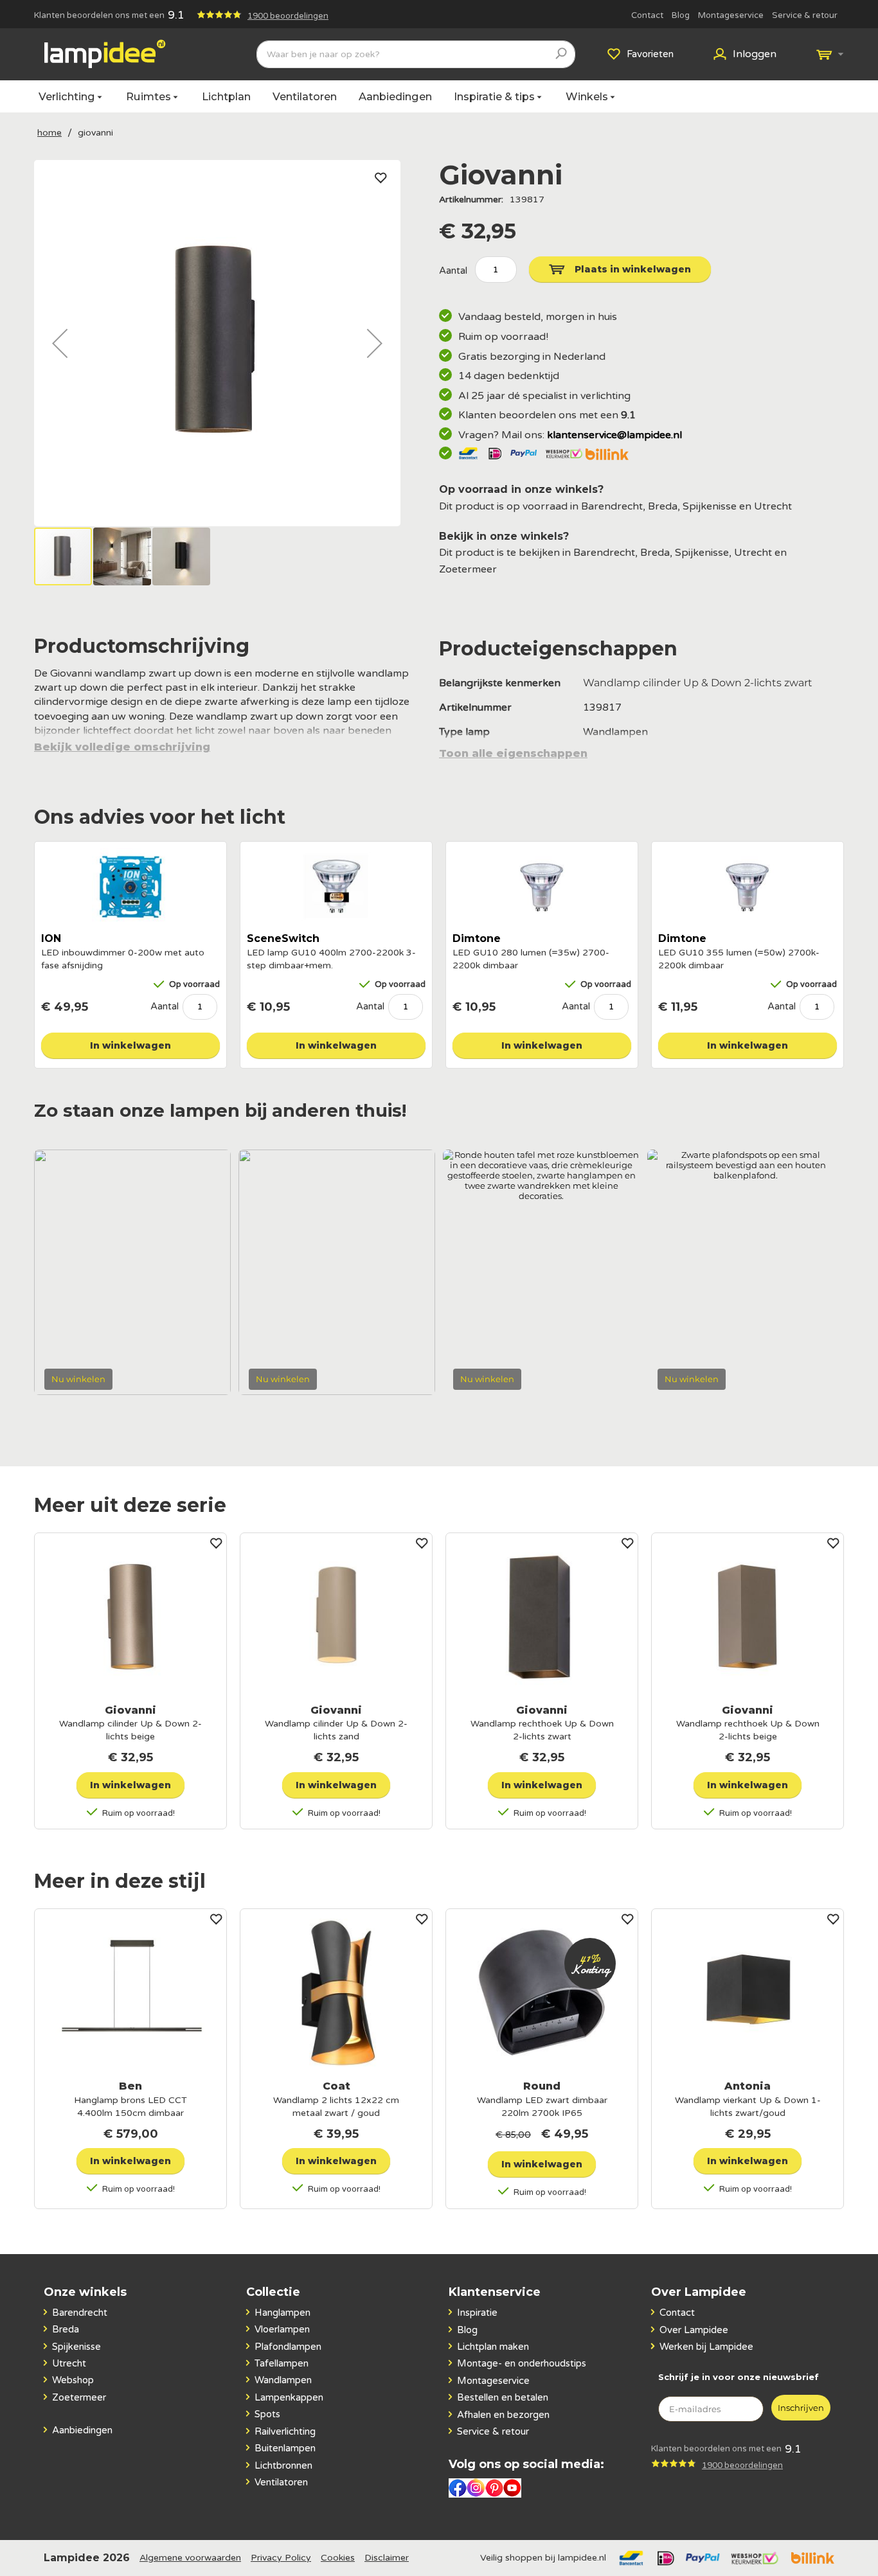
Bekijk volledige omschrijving (122, 747)
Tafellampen (282, 2363)
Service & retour (805, 15)
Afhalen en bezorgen (503, 2415)
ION (51, 938)
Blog (681, 15)
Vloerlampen (282, 2329)
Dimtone (477, 938)
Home (49, 133)
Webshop (73, 2380)
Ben (130, 2086)
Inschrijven (801, 2408)
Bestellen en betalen (503, 2397)
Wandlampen (283, 2380)
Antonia (748, 2086)
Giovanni (130, 1710)
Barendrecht (80, 2313)
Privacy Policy (281, 2558)
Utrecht (69, 2363)
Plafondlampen (288, 2347)
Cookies (338, 2558)
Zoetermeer (79, 2397)
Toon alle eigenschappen (513, 754)
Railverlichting (285, 2431)
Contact (647, 15)
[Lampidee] (105, 54)
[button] (60, 343)
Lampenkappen (289, 2397)
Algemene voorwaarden (190, 2558)
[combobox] (416, 54)
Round (542, 2086)
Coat (336, 2086)
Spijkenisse (76, 2347)
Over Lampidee (694, 2330)
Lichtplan (226, 96)
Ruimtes (148, 96)
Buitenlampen (285, 2448)
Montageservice (731, 15)
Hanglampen (282, 2313)
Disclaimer (387, 2558)
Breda (66, 2329)
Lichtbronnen (283, 2465)
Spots (267, 2414)
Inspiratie (477, 2313)
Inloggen (755, 54)
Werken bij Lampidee (706, 2347)
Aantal (165, 1006)
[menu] (439, 96)
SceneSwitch (283, 938)
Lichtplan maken (493, 2347)
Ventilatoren (305, 96)
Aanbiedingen (395, 96)
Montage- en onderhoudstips (522, 2363)
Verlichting (67, 96)
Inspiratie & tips (494, 96)
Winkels (587, 96)
